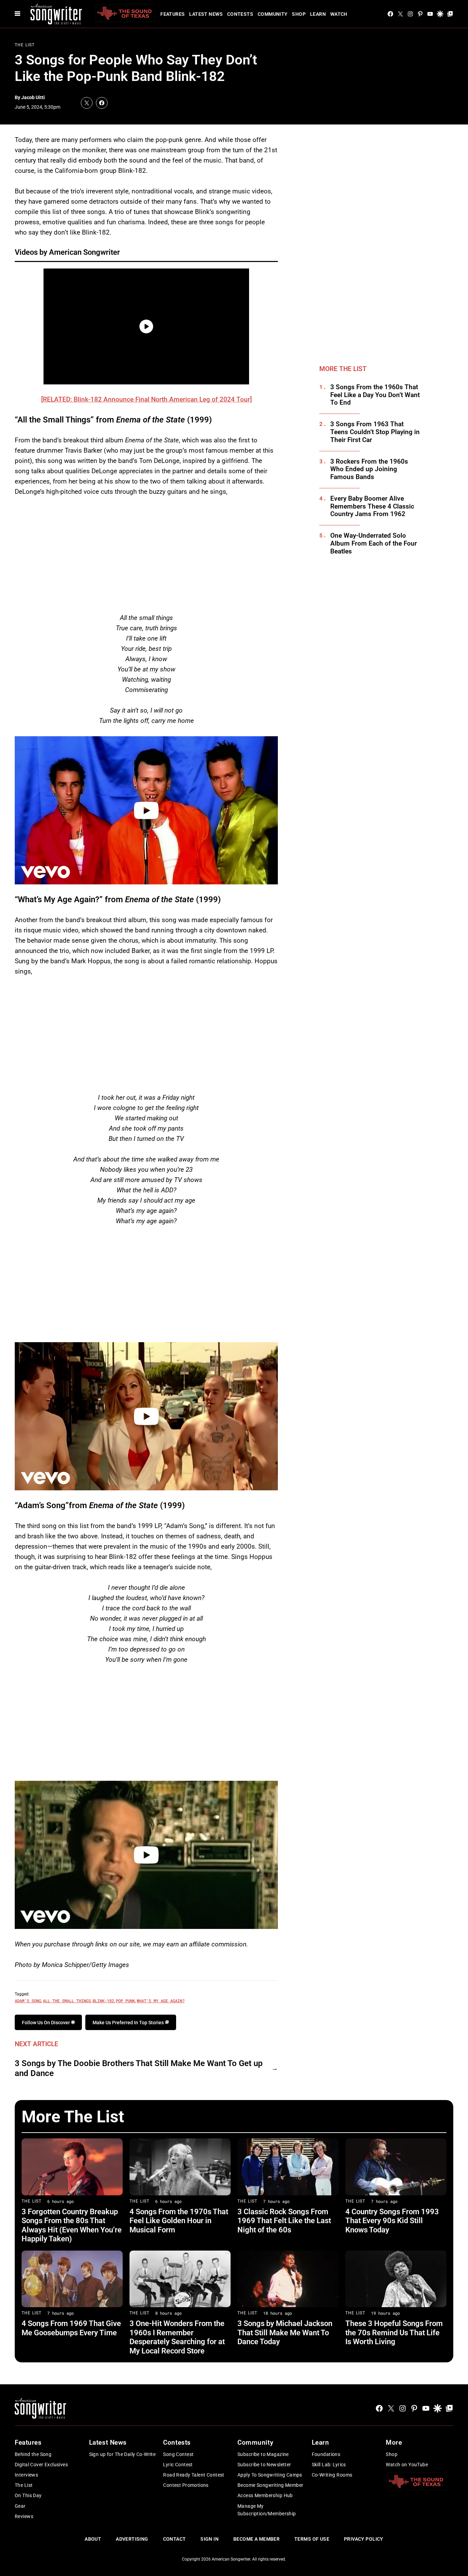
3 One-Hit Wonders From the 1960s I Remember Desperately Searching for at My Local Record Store (177, 2337)
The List (25, 45)
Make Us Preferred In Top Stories (129, 2023)
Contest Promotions (186, 2485)
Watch (339, 14)
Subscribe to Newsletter (264, 2465)
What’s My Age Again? (161, 2001)
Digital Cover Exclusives (41, 2465)
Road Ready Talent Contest (194, 2475)
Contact (175, 2539)
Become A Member (256, 2539)
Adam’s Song (28, 2001)
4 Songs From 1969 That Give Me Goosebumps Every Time (71, 2328)
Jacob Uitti (33, 97)
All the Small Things (67, 2001)
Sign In (210, 2539)
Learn (318, 14)
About (93, 2539)
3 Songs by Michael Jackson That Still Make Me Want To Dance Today (285, 2333)
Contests (240, 14)
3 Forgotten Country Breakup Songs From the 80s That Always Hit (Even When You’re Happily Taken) (72, 2225)
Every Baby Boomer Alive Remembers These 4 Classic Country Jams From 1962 (372, 506)
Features (173, 14)
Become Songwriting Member (270, 2485)
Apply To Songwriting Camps (270, 2475)
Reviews (24, 2516)
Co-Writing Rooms (332, 2475)
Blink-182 (103, 2001)
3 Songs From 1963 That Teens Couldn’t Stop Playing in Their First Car (375, 432)
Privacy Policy (364, 2539)
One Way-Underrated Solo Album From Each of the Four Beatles (374, 544)
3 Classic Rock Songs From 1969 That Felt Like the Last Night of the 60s (284, 2221)
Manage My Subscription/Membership (267, 2510)
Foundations (326, 2454)
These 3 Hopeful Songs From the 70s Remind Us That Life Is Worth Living (394, 2333)
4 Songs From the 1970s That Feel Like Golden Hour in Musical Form (179, 2221)
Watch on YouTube (407, 2465)
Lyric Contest (178, 2465)
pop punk (125, 2001)
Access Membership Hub (265, 2495)
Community (273, 14)
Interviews (26, 2475)
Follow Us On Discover (46, 2023)
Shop (299, 14)
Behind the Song (33, 2454)
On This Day (28, 2495)
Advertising (132, 2539)
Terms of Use (312, 2539)
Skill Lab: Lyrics (329, 2465)
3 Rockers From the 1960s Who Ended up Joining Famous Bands (369, 469)
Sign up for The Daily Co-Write (122, 2454)
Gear (20, 2506)
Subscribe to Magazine (263, 2454)
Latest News (206, 14)
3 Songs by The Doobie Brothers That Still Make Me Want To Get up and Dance (139, 2068)
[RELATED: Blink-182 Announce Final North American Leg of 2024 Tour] (146, 399)
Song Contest (178, 2454)
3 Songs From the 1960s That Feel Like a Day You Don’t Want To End (375, 395)
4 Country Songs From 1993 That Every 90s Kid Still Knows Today (392, 2221)
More (394, 2442)
